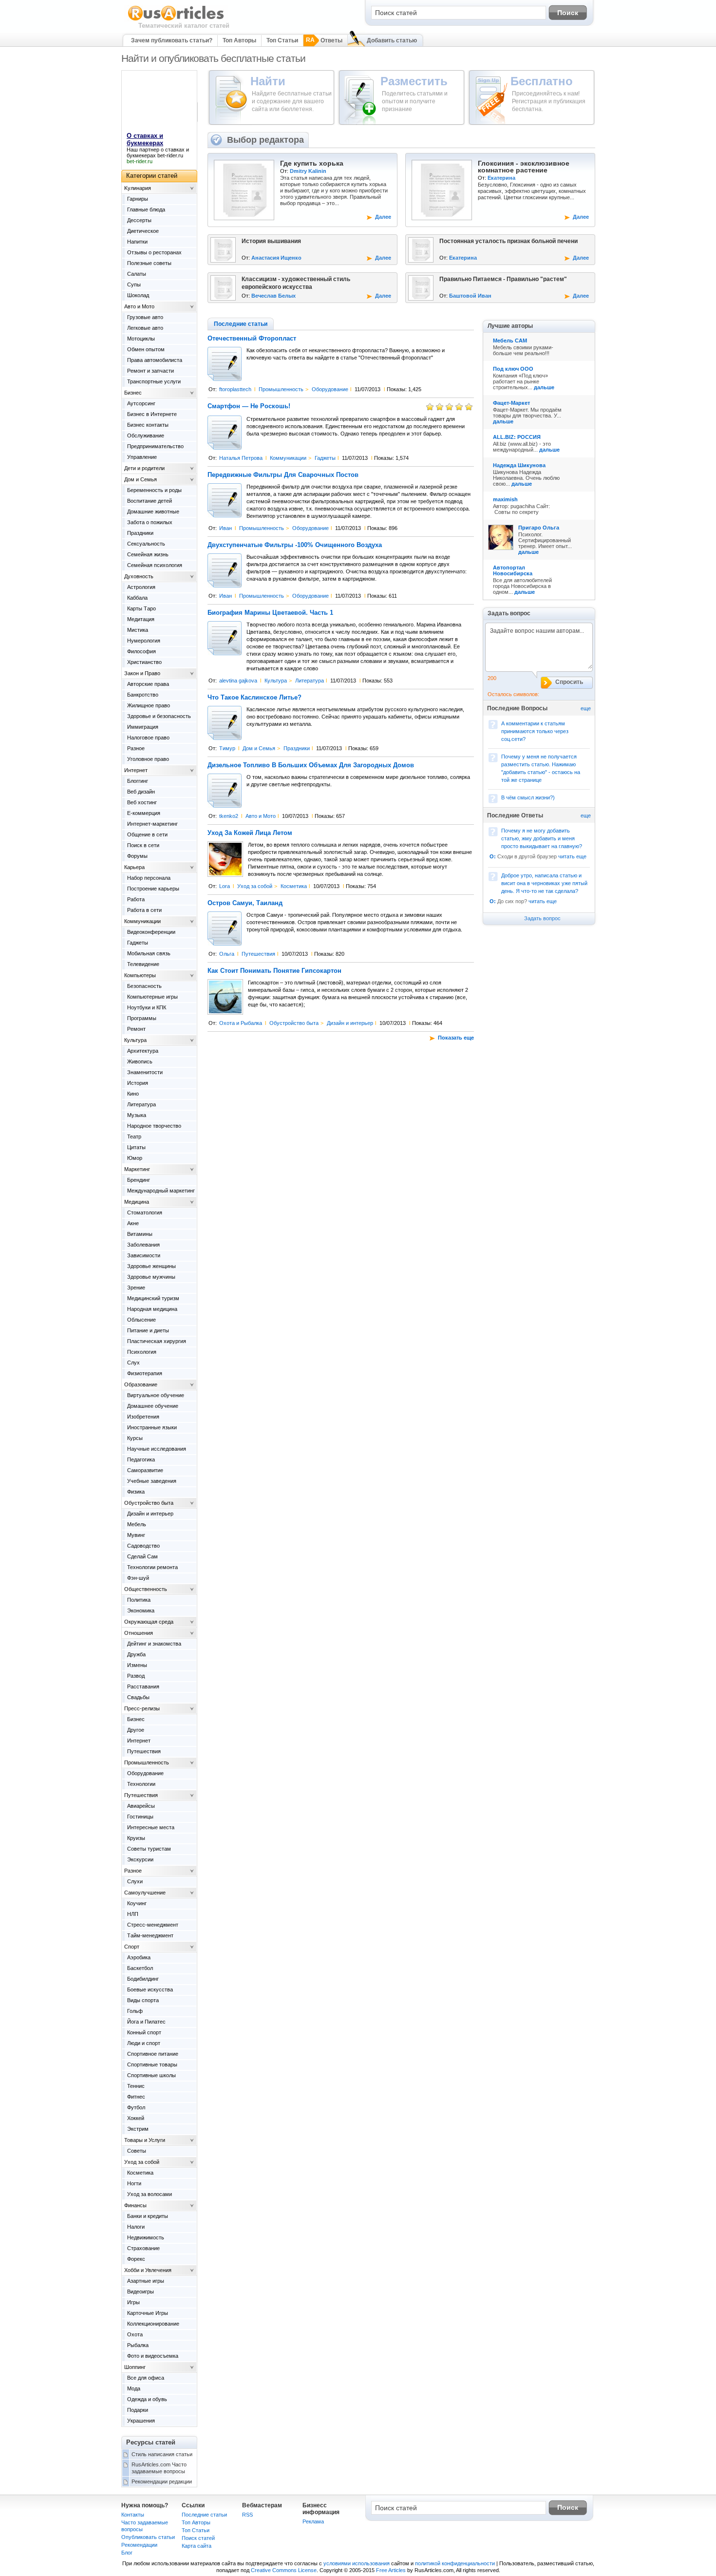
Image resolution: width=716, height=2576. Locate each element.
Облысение (141, 1320)
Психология (142, 1352)
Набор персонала (149, 878)
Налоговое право (148, 738)
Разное (136, 748)
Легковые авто (145, 328)
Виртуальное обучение (156, 1395)
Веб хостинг (142, 802)
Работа (136, 899)
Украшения (141, 2421)
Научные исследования (157, 1449)
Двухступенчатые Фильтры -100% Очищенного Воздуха (295, 545)
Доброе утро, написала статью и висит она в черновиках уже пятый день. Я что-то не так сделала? (544, 883)
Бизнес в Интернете (152, 414)
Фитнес (136, 2097)
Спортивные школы (151, 2075)
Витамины (140, 1234)
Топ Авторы (239, 40)
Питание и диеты (148, 1330)
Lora (225, 886)
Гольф (135, 2011)
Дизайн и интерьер (350, 1023)
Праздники (297, 748)
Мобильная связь (149, 953)
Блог (127, 2553)
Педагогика (141, 1459)
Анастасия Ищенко (276, 258)
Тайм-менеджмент (150, 1935)
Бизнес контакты (148, 425)
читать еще (572, 856)
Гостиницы (140, 1817)
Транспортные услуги (154, 381)
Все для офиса (146, 2378)
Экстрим (138, 2129)
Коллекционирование (153, 2324)
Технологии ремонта (152, 1567)
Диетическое (143, 231)
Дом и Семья (259, 748)
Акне (133, 1223)
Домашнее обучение (153, 1406)
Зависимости (144, 1255)
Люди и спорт (144, 2043)
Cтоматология (145, 1212)
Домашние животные (153, 511)
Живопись (140, 1061)
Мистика (138, 630)
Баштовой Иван (470, 296)
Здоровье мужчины (151, 1277)
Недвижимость (146, 2237)
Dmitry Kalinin (308, 171)
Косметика (294, 886)
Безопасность (144, 986)
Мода (134, 2388)
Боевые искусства (150, 1989)
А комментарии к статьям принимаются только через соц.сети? (535, 731)
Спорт (132, 1947)
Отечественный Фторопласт (252, 339)
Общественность (146, 1589)
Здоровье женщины (151, 1266)
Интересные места (151, 1827)
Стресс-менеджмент (153, 1925)
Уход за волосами (150, 2194)
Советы (137, 2151)
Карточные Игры (148, 2313)
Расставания (143, 1686)
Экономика (141, 1610)
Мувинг (136, 1535)
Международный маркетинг (161, 1191)
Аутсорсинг (141, 403)
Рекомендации (139, 2545)
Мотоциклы (141, 339)
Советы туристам (149, 1849)
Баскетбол (140, 1968)
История (138, 1083)
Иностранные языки (152, 1427)
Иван (226, 528)
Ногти (134, 2183)
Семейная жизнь (148, 554)
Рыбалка (138, 2345)
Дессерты (139, 220)
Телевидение (143, 964)
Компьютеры (140, 975)
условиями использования (357, 2563)
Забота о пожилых (150, 522)
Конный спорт (144, 2032)
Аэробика (139, 1957)
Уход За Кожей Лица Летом (250, 833)
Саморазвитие (145, 1470)
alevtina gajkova (238, 681)
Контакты (133, 2515)
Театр (134, 1136)
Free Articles (391, 2570)
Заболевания (143, 1245)
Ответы (331, 40)
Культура (276, 681)
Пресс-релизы (142, 1708)
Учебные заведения (152, 1481)
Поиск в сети (143, 845)
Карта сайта (197, 2546)
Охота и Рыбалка (241, 1023)
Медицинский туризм (153, 1298)
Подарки (138, 2410)
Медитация (141, 619)
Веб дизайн (141, 792)
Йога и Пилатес (146, 2022)
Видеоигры (141, 2292)
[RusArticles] (176, 20)
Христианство (144, 662)
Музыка (137, 1115)
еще (586, 708)
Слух (133, 1363)
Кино (133, 1094)
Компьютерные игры (152, 997)
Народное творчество (154, 1126)
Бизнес (133, 393)
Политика (139, 1600)
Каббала (137, 598)
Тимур (227, 748)
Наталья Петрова (241, 458)
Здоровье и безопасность (159, 716)
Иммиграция (143, 727)
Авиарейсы (141, 1806)
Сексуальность (146, 544)
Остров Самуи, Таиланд (245, 903)
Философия (141, 651)
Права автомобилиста (155, 360)
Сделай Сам (142, 1556)
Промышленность (281, 389)
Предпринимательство (155, 446)
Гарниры (138, 199)
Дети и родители (144, 468)
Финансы (135, 2205)
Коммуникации (288, 458)
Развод (136, 1676)
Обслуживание (146, 436)
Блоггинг (138, 781)
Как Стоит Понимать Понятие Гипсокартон (274, 971)
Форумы (137, 856)
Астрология (141, 587)
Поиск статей (198, 2538)
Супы (134, 284)
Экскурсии (140, 1859)
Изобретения (143, 1417)
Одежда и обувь (147, 2399)
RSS (247, 2515)
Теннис (136, 2086)
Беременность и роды (154, 490)
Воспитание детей (150, 501)
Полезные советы (149, 263)
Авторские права (148, 684)
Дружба (136, 1654)
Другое (136, 1730)
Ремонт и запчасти (151, 371)
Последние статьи (204, 2515)
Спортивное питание (153, 2054)
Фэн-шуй (138, 1578)
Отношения (139, 1633)
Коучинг (137, 1903)
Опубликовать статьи (148, 2537)
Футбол (136, 2107)
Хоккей (136, 2118)
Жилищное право (149, 705)
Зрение (136, 1288)
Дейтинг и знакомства (154, 1644)
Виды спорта (143, 2000)
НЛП (133, 1914)
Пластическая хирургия (157, 1341)
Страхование (143, 2248)
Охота (135, 2334)
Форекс (136, 2259)
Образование (141, 1384)
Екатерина (501, 178)
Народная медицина (152, 1309)
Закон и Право (142, 673)
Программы (142, 1018)
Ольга (227, 954)
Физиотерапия (145, 1373)
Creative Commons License (284, 2570)
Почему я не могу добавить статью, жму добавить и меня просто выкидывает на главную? (542, 838)
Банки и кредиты (148, 2216)
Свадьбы (138, 1697)
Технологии (141, 1784)
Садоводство (143, 1546)
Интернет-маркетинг (152, 824)
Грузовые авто (145, 317)
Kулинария (138, 188)
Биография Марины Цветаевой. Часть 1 (270, 613)
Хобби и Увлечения (148, 2270)
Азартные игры (146, 2281)
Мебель (137, 1524)
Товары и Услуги (145, 2140)
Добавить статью (392, 40)
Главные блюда (146, 209)
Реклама (313, 2521)
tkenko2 (229, 816)
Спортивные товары (152, 2065)
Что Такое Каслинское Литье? (254, 698)
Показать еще (456, 1038)
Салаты (137, 274)
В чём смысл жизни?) (528, 797)
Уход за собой (255, 886)
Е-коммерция (144, 813)
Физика (136, 1492)
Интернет (136, 770)
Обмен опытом (146, 349)
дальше (544, 387)
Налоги (136, 2227)
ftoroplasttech (235, 389)
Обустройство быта (294, 1023)
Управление (142, 457)
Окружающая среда (149, 1622)
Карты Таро (141, 608)
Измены (137, 1665)
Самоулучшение (145, 1893)
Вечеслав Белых (273, 296)
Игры (133, 2302)
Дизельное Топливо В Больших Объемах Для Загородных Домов (311, 765)
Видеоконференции (151, 932)
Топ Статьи (282, 40)
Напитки (137, 242)
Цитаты (136, 1147)
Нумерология (144, 641)
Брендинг (139, 1180)
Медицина (137, 1202)
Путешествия (258, 954)
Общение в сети (147, 834)
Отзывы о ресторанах (154, 252)
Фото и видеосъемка (153, 2356)
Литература (310, 681)
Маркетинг (137, 1169)
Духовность (139, 576)
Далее (383, 217)
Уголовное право (148, 759)
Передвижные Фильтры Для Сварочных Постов (283, 475)
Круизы (136, 1838)
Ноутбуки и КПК (147, 1007)
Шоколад (138, 295)
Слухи (135, 1881)
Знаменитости (145, 1072)
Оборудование (330, 389)
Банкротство (143, 695)
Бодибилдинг (143, 1979)
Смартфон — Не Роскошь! (249, 406)
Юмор (135, 1158)
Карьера (134, 867)
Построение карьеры (153, 889)
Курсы (135, 1438)
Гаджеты (325, 458)
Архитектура (143, 1051)
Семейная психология (155, 565)
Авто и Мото (261, 816)
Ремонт (136, 1029)
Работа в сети (144, 910)
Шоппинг (135, 2367)
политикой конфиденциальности (455, 2563)
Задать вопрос (542, 918)
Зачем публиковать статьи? (172, 40)
